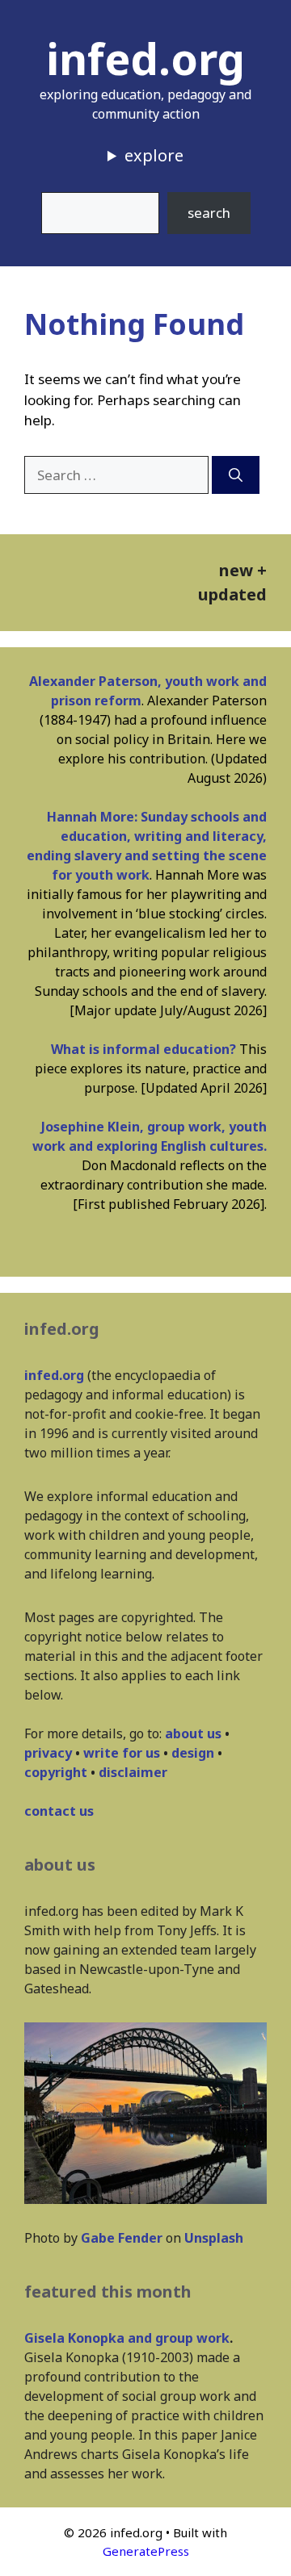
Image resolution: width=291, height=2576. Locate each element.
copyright (56, 1772)
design (193, 1753)
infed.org (145, 58)
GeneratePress (146, 2551)
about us (193, 1733)
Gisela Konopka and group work (127, 2338)
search (209, 213)
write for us (122, 1753)
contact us (59, 1811)
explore (154, 155)
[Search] (236, 475)
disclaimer (133, 1772)
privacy (48, 1753)
